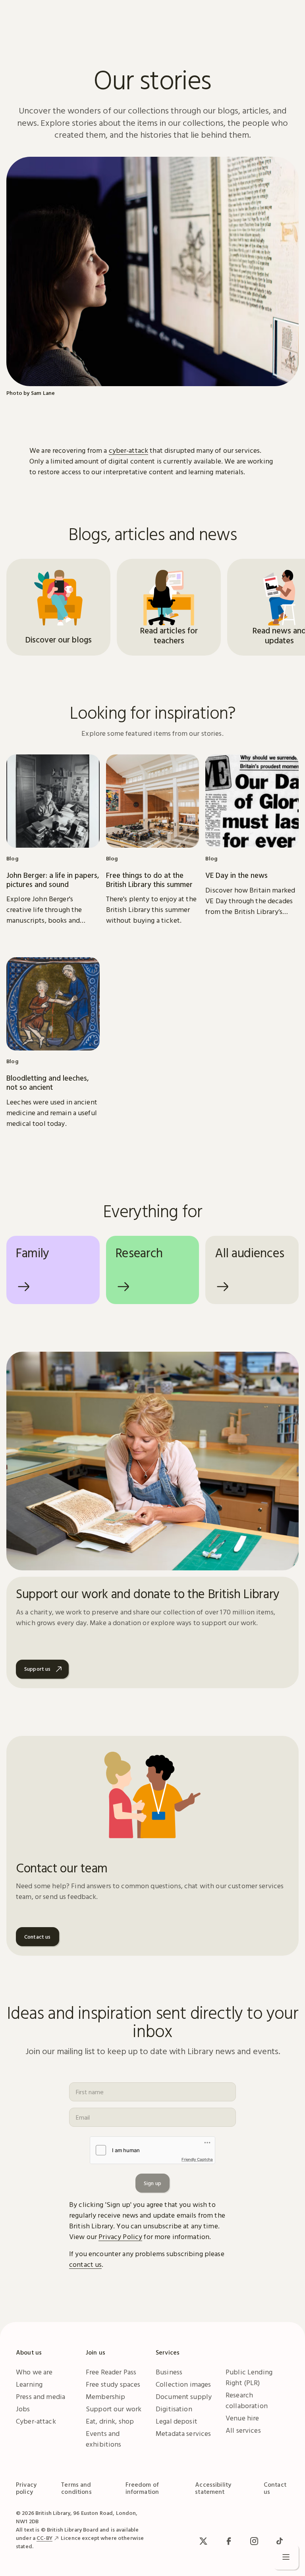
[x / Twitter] (203, 2541)
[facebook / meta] (229, 2541)
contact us (85, 2264)
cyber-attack (129, 450)
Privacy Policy (120, 2236)
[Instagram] (254, 2541)
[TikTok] (280, 2541)
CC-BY (44, 2538)
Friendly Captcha (197, 2159)
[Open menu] (286, 2557)
